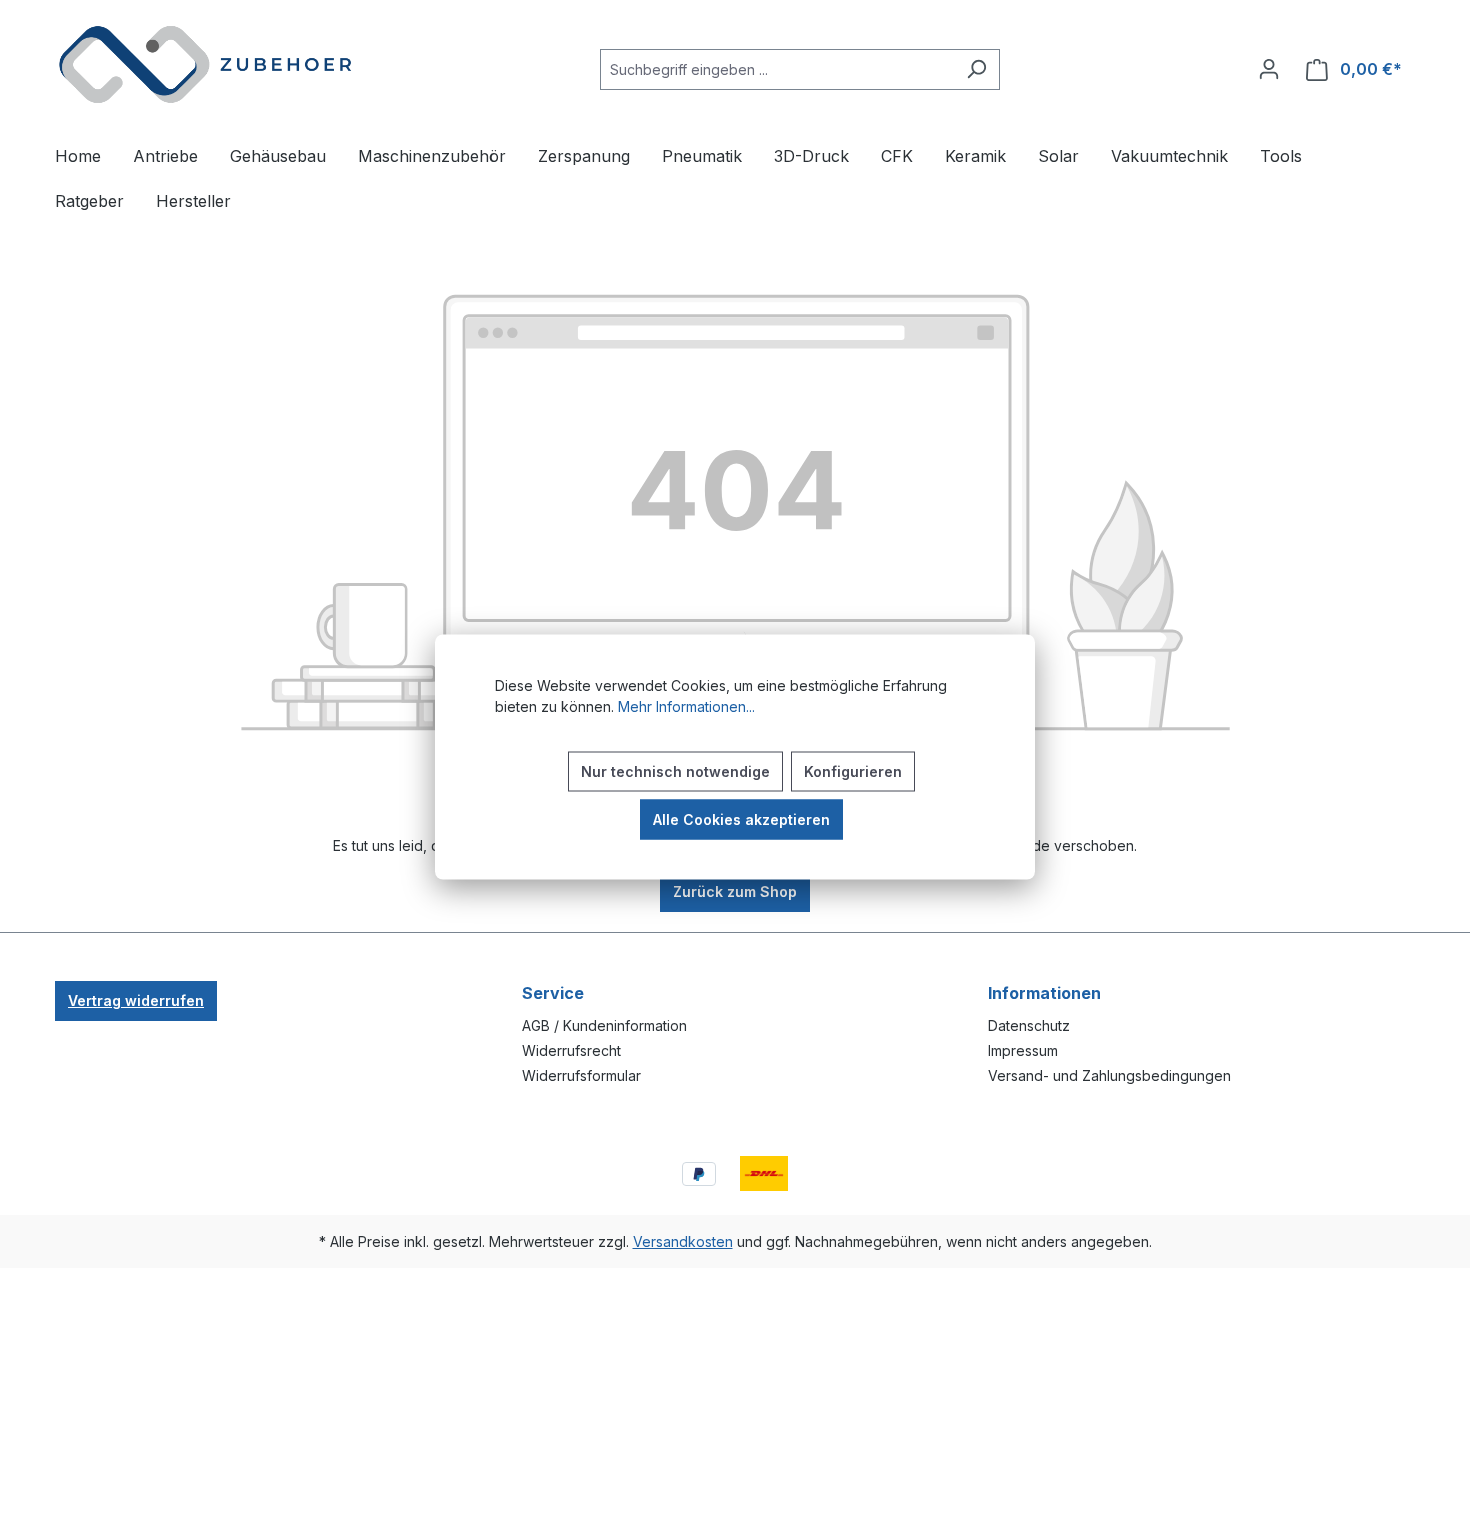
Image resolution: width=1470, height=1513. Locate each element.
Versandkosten (683, 1241)
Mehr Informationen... (686, 705)
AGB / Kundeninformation (604, 1025)
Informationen (1044, 993)
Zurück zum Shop (735, 891)
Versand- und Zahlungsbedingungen (1109, 1075)
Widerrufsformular (581, 1075)
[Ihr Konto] (1269, 69)
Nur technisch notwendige (675, 770)
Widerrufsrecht (571, 1050)
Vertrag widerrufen (136, 1000)
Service (553, 993)
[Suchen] (976, 69)
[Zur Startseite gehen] (205, 65)
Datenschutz (1029, 1025)
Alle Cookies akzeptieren (741, 818)
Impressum (1023, 1050)
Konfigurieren (853, 770)
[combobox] (777, 69)
